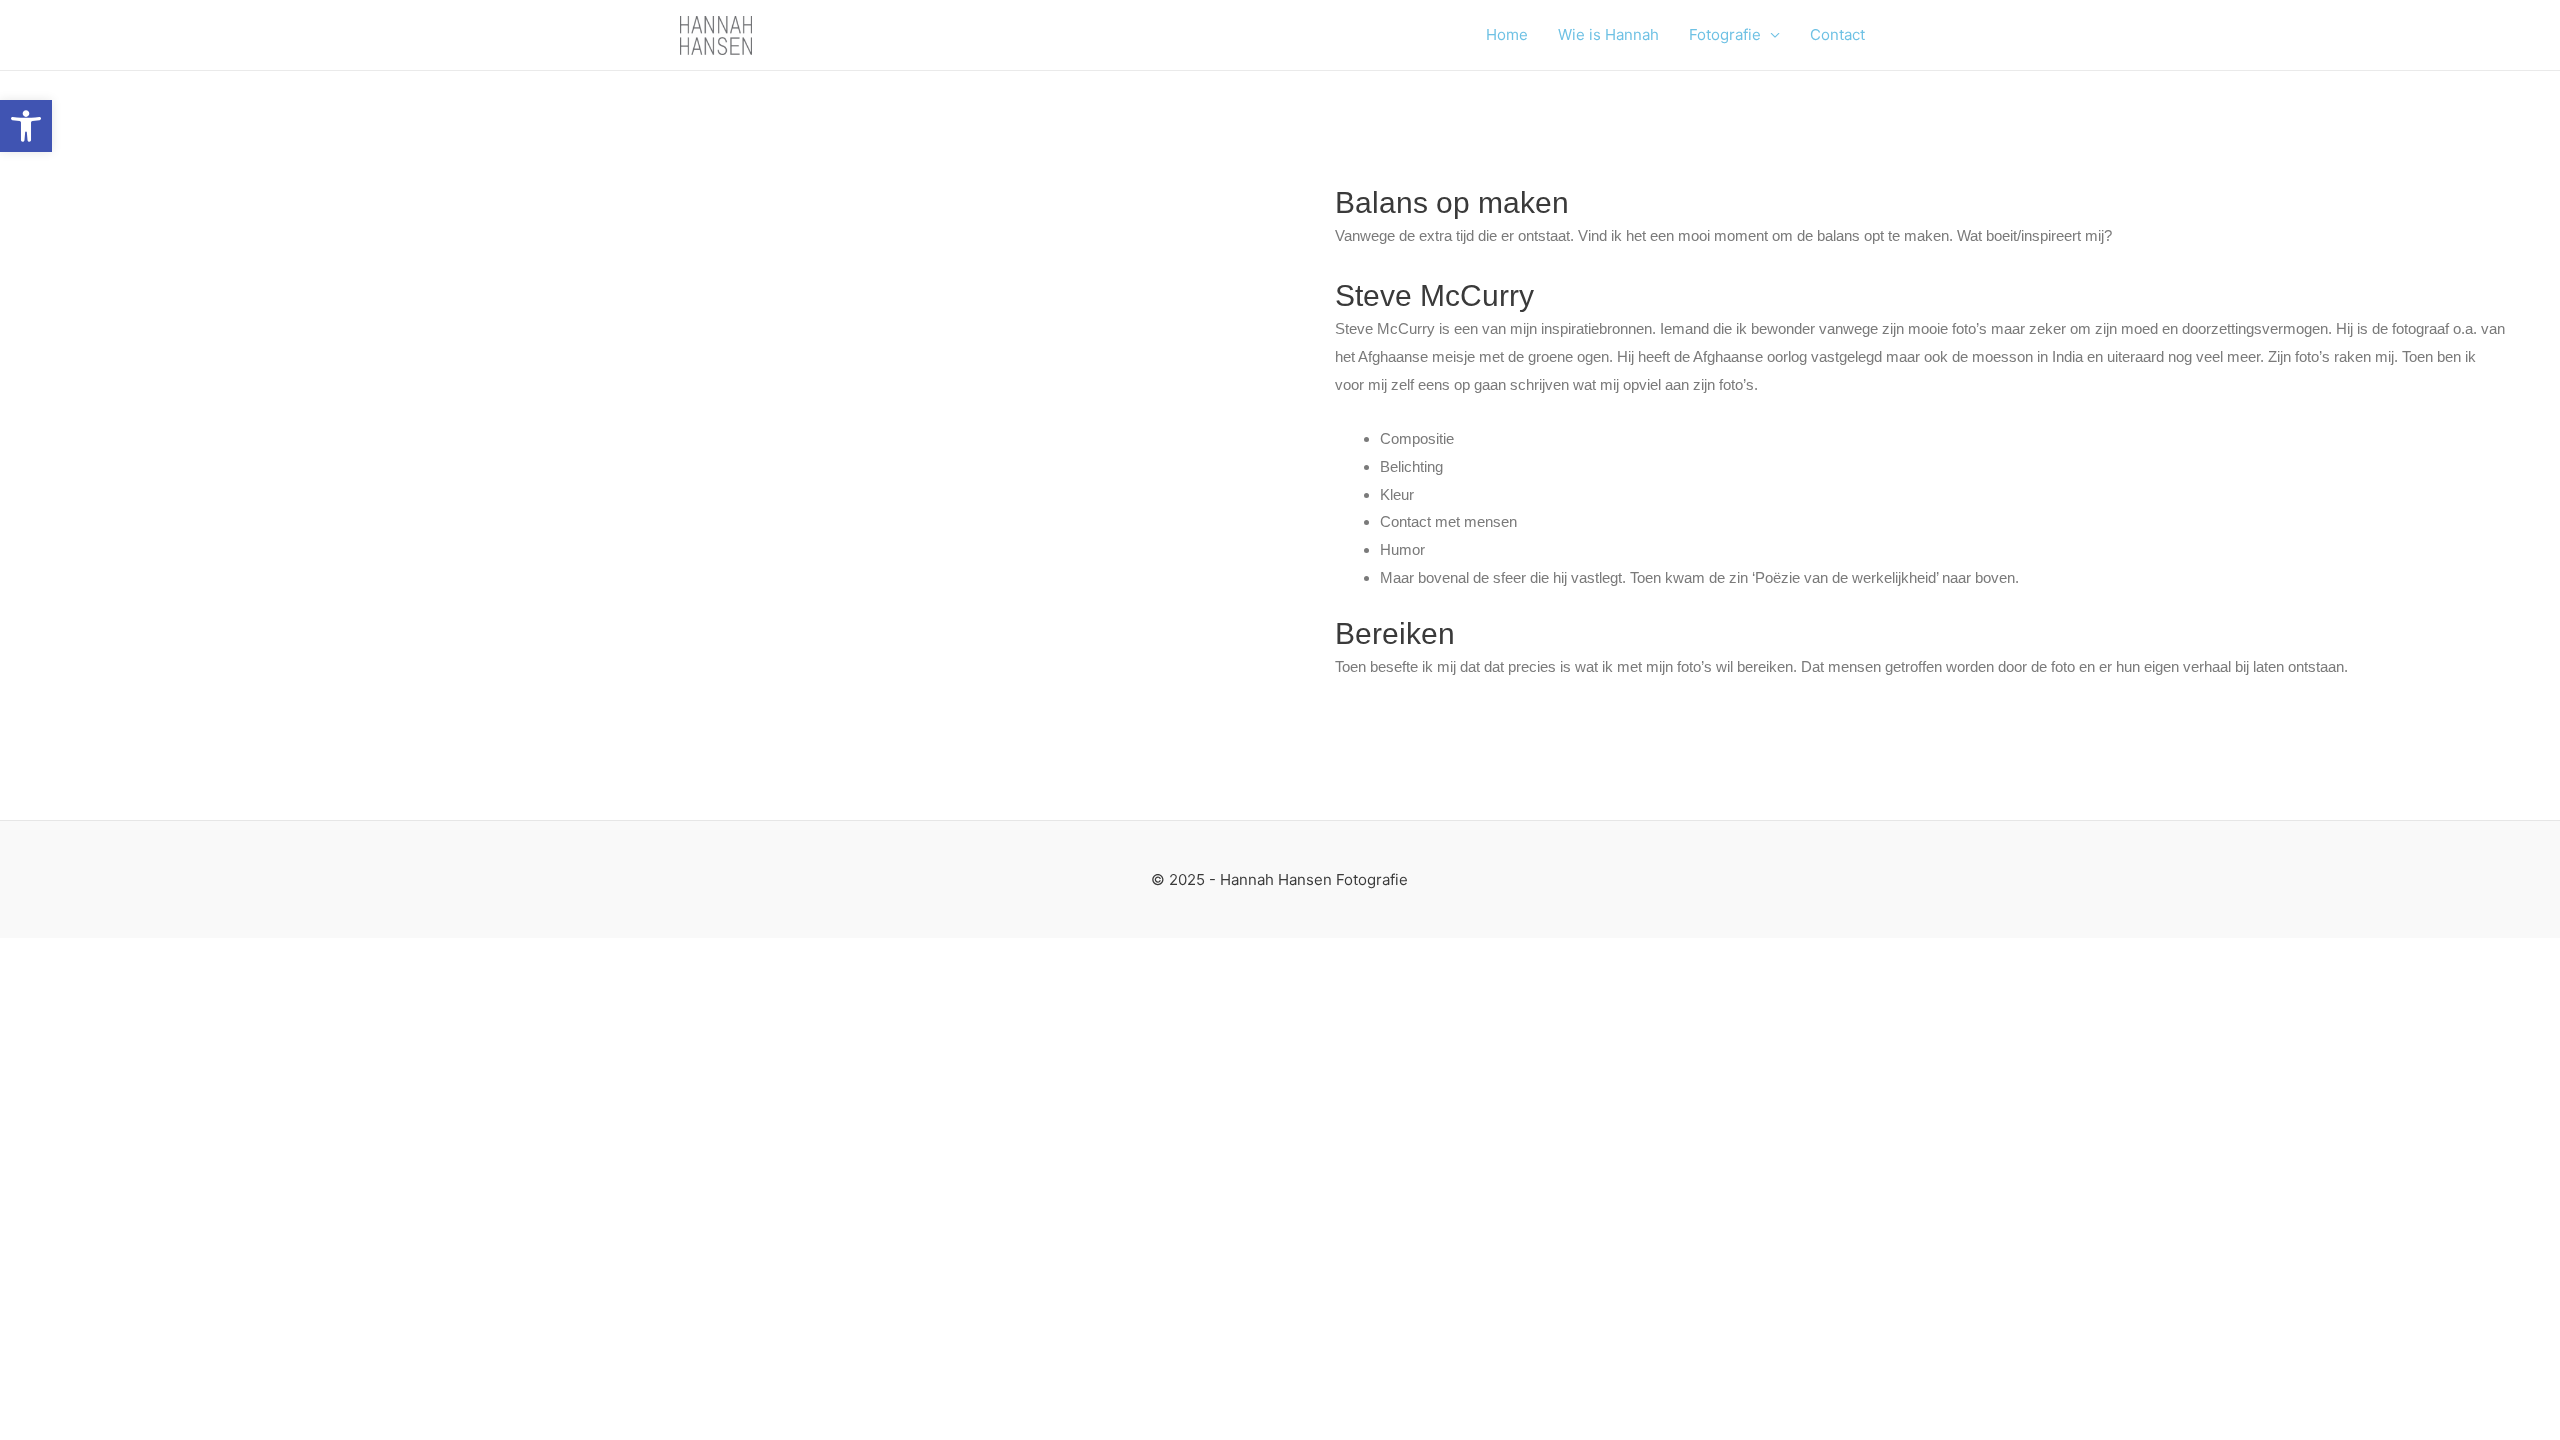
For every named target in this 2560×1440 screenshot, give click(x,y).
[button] (26, 126)
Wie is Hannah (1608, 34)
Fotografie (1725, 34)
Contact (1837, 34)
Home (1507, 34)
